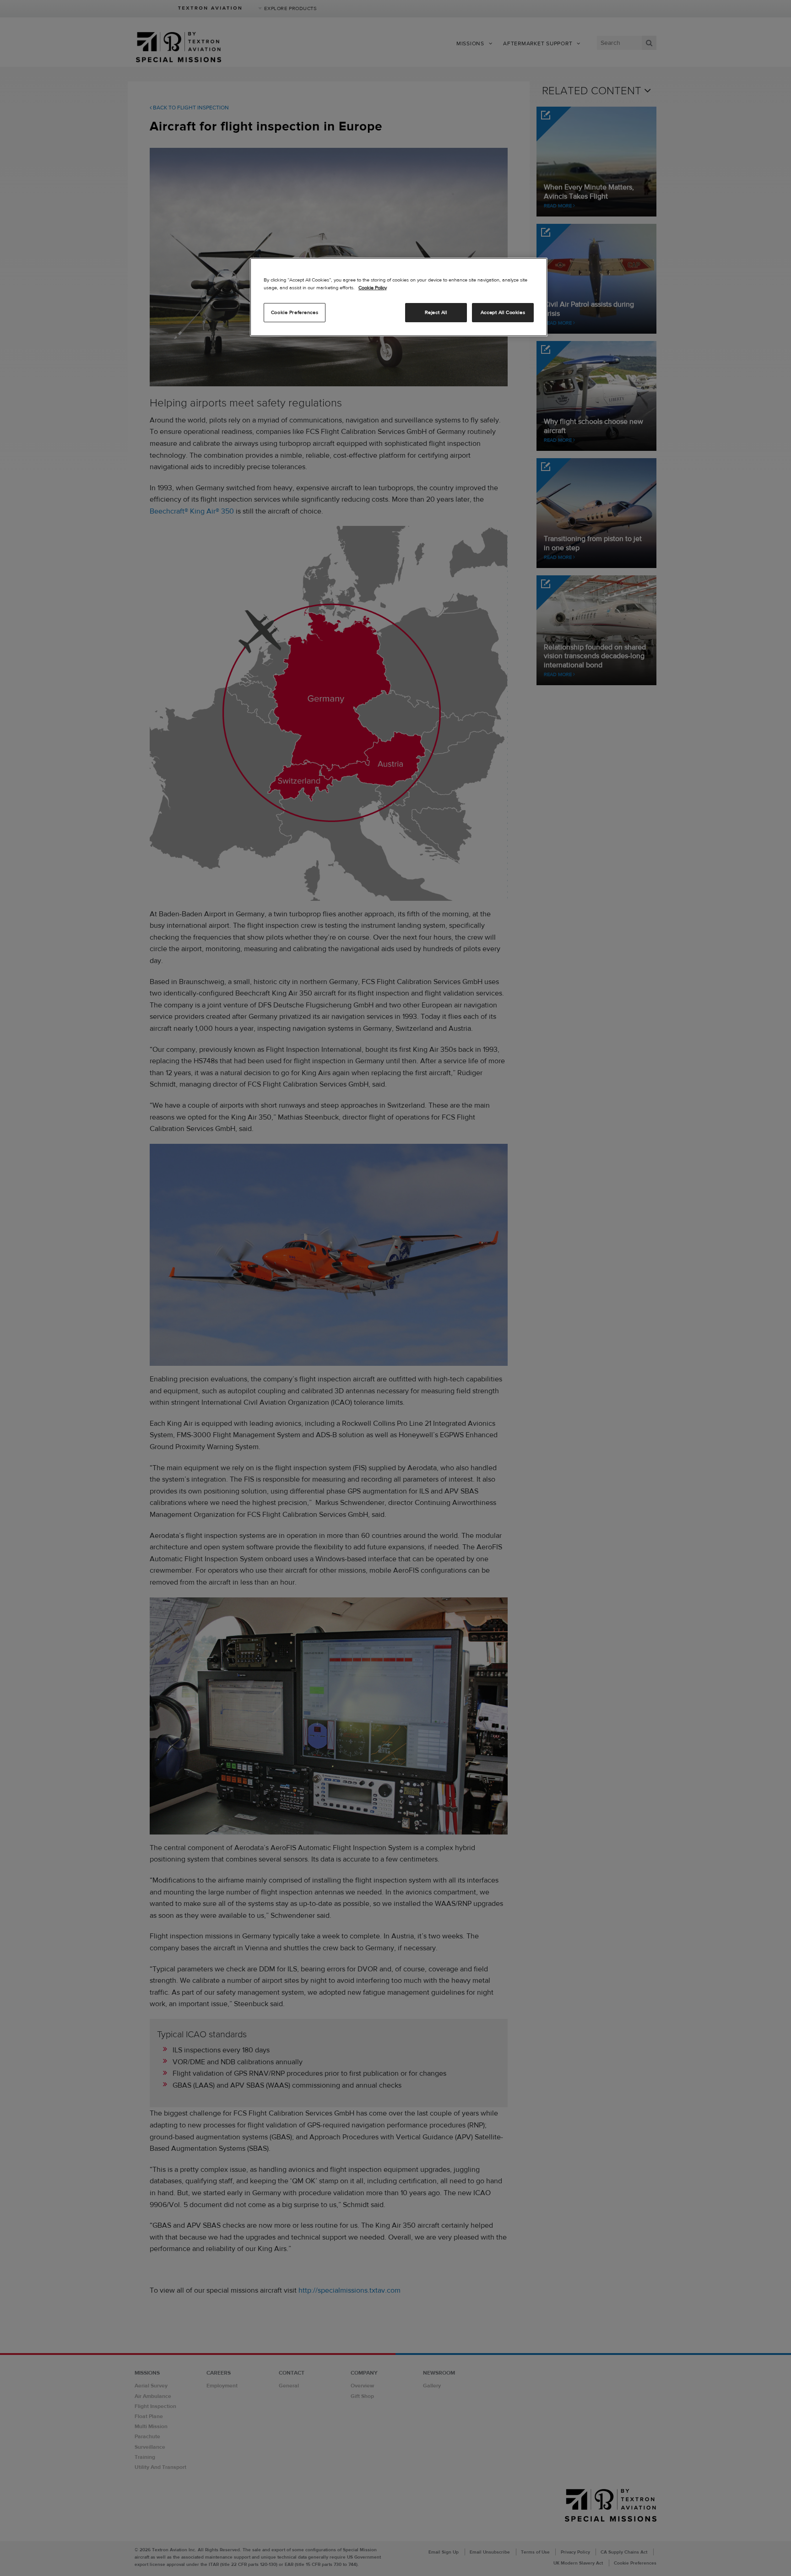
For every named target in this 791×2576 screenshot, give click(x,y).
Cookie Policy (373, 287)
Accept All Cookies (503, 312)
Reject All (436, 312)
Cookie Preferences (295, 312)
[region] (399, 297)
